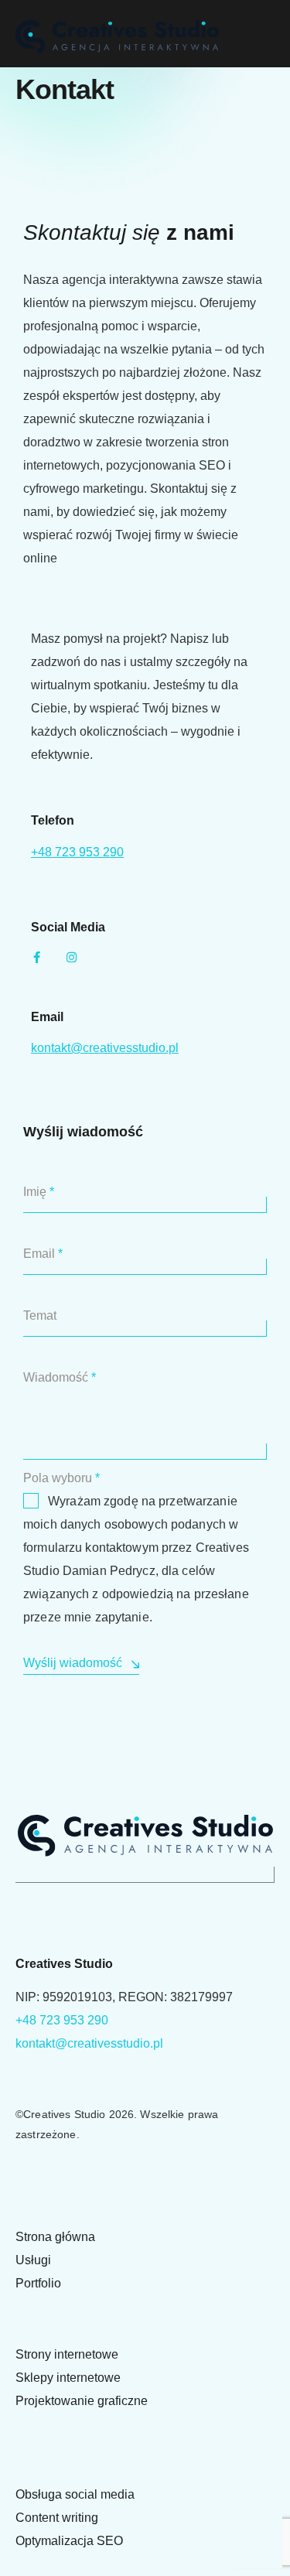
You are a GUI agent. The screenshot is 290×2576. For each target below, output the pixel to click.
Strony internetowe (67, 2354)
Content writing (57, 2518)
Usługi (33, 2260)
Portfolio (38, 2283)
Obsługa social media (75, 2494)
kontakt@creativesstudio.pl (105, 1048)
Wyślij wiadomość (73, 1663)
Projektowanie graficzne (82, 2401)
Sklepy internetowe (68, 2378)
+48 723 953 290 (77, 852)
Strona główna (55, 2237)
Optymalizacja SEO (69, 2541)
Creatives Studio (64, 2114)
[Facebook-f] (37, 957)
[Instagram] (72, 957)
